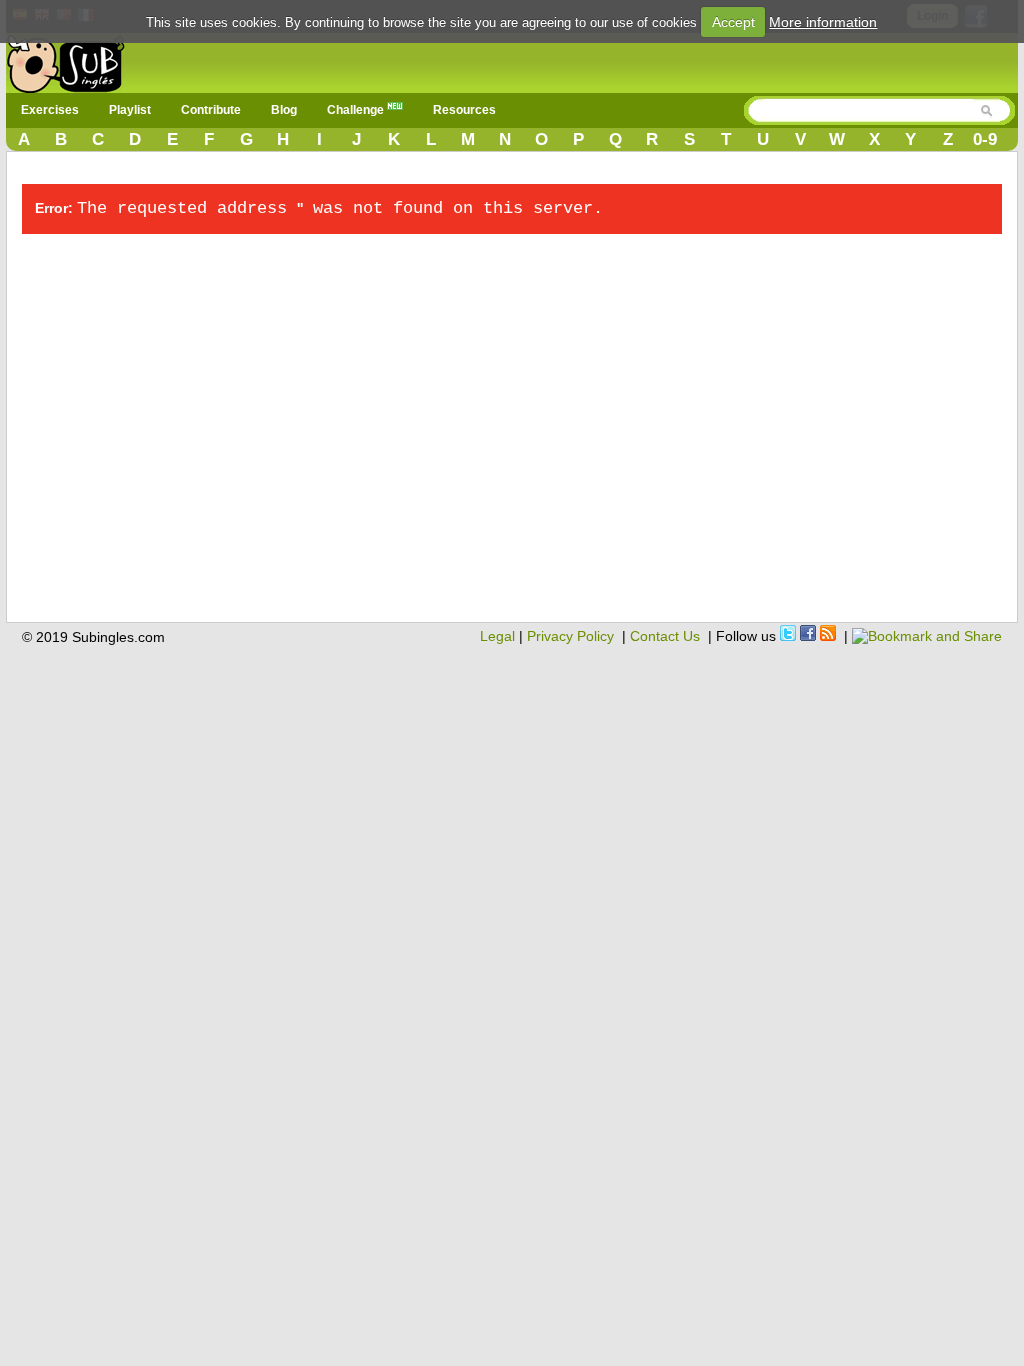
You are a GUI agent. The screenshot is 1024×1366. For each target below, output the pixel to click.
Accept (733, 22)
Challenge (357, 110)
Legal (497, 636)
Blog (284, 110)
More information (823, 22)
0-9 (985, 139)
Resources (464, 110)
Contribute (211, 110)
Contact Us (665, 636)
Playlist (130, 110)
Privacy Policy (570, 636)
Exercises (50, 110)
